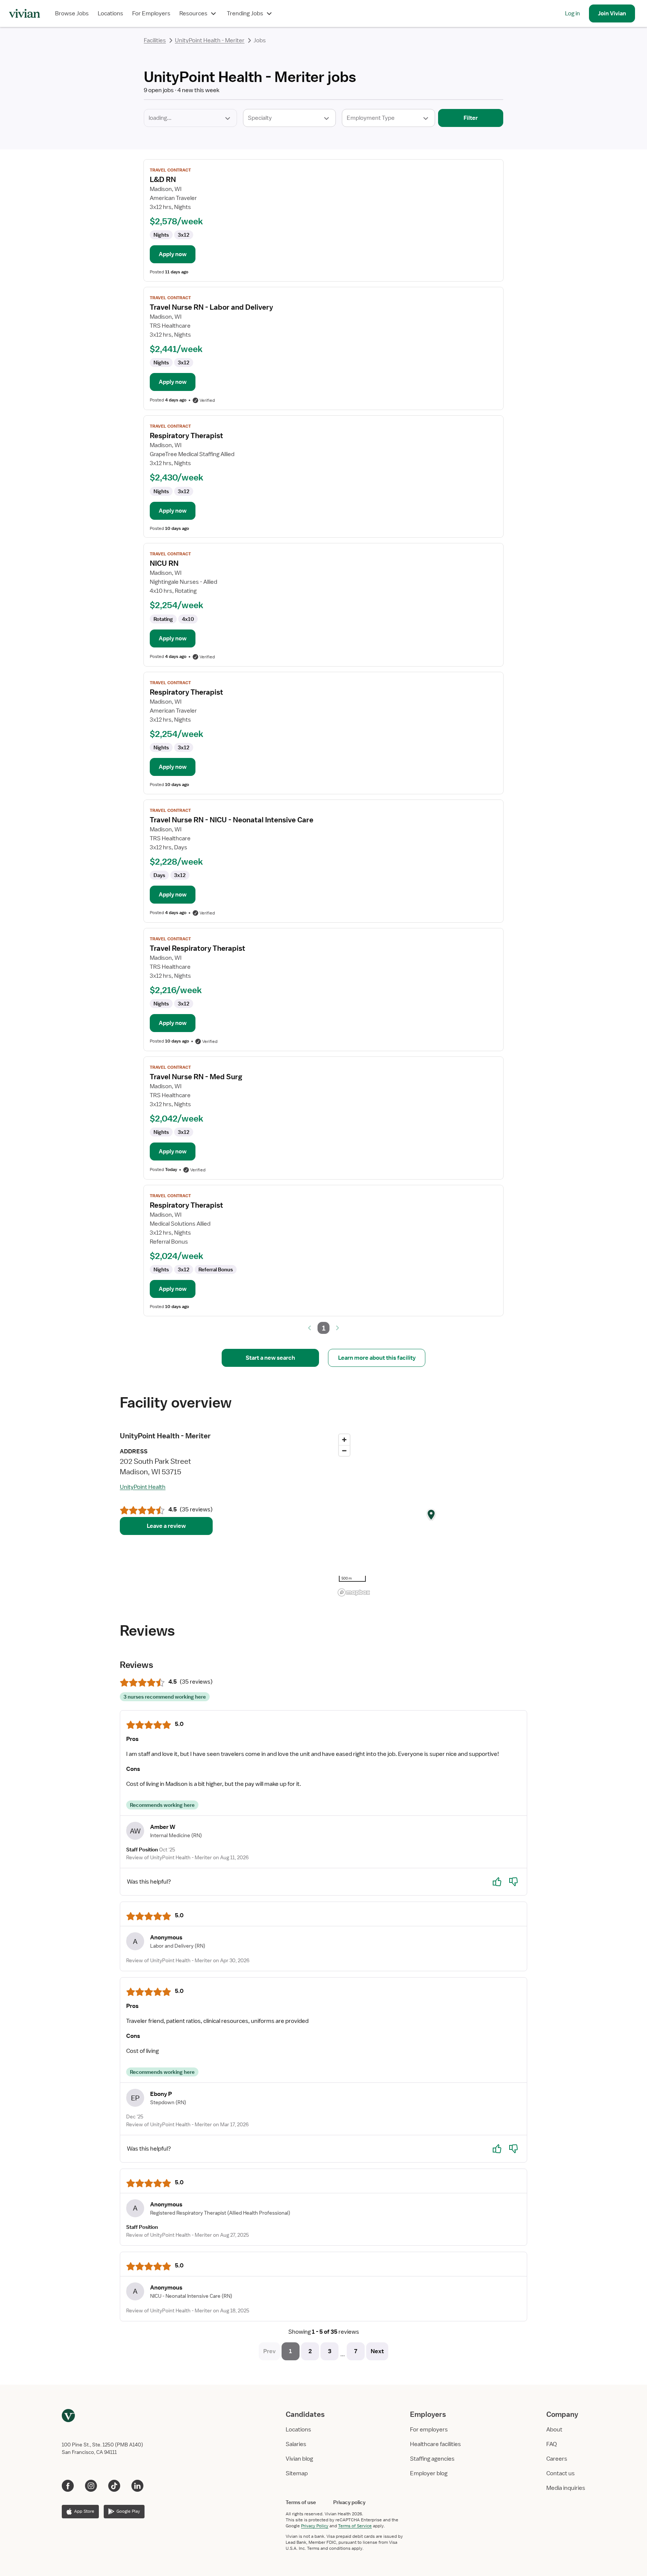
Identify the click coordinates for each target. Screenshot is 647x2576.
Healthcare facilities (435, 2444)
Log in (572, 13)
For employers (429, 2430)
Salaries (296, 2444)
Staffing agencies (432, 2459)
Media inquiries (566, 2488)
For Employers (151, 13)
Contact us (561, 2473)
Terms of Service (355, 2526)
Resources (193, 13)
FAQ (552, 2444)
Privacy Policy (315, 2526)
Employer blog (429, 2473)
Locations (110, 13)
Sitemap (297, 2473)
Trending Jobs (245, 13)
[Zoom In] (344, 1440)
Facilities (155, 40)
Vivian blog (299, 2459)
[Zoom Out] (344, 1451)
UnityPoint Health (143, 1487)
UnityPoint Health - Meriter (210, 40)
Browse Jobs (72, 13)
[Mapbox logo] (354, 1592)
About (554, 2430)
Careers (557, 2459)
